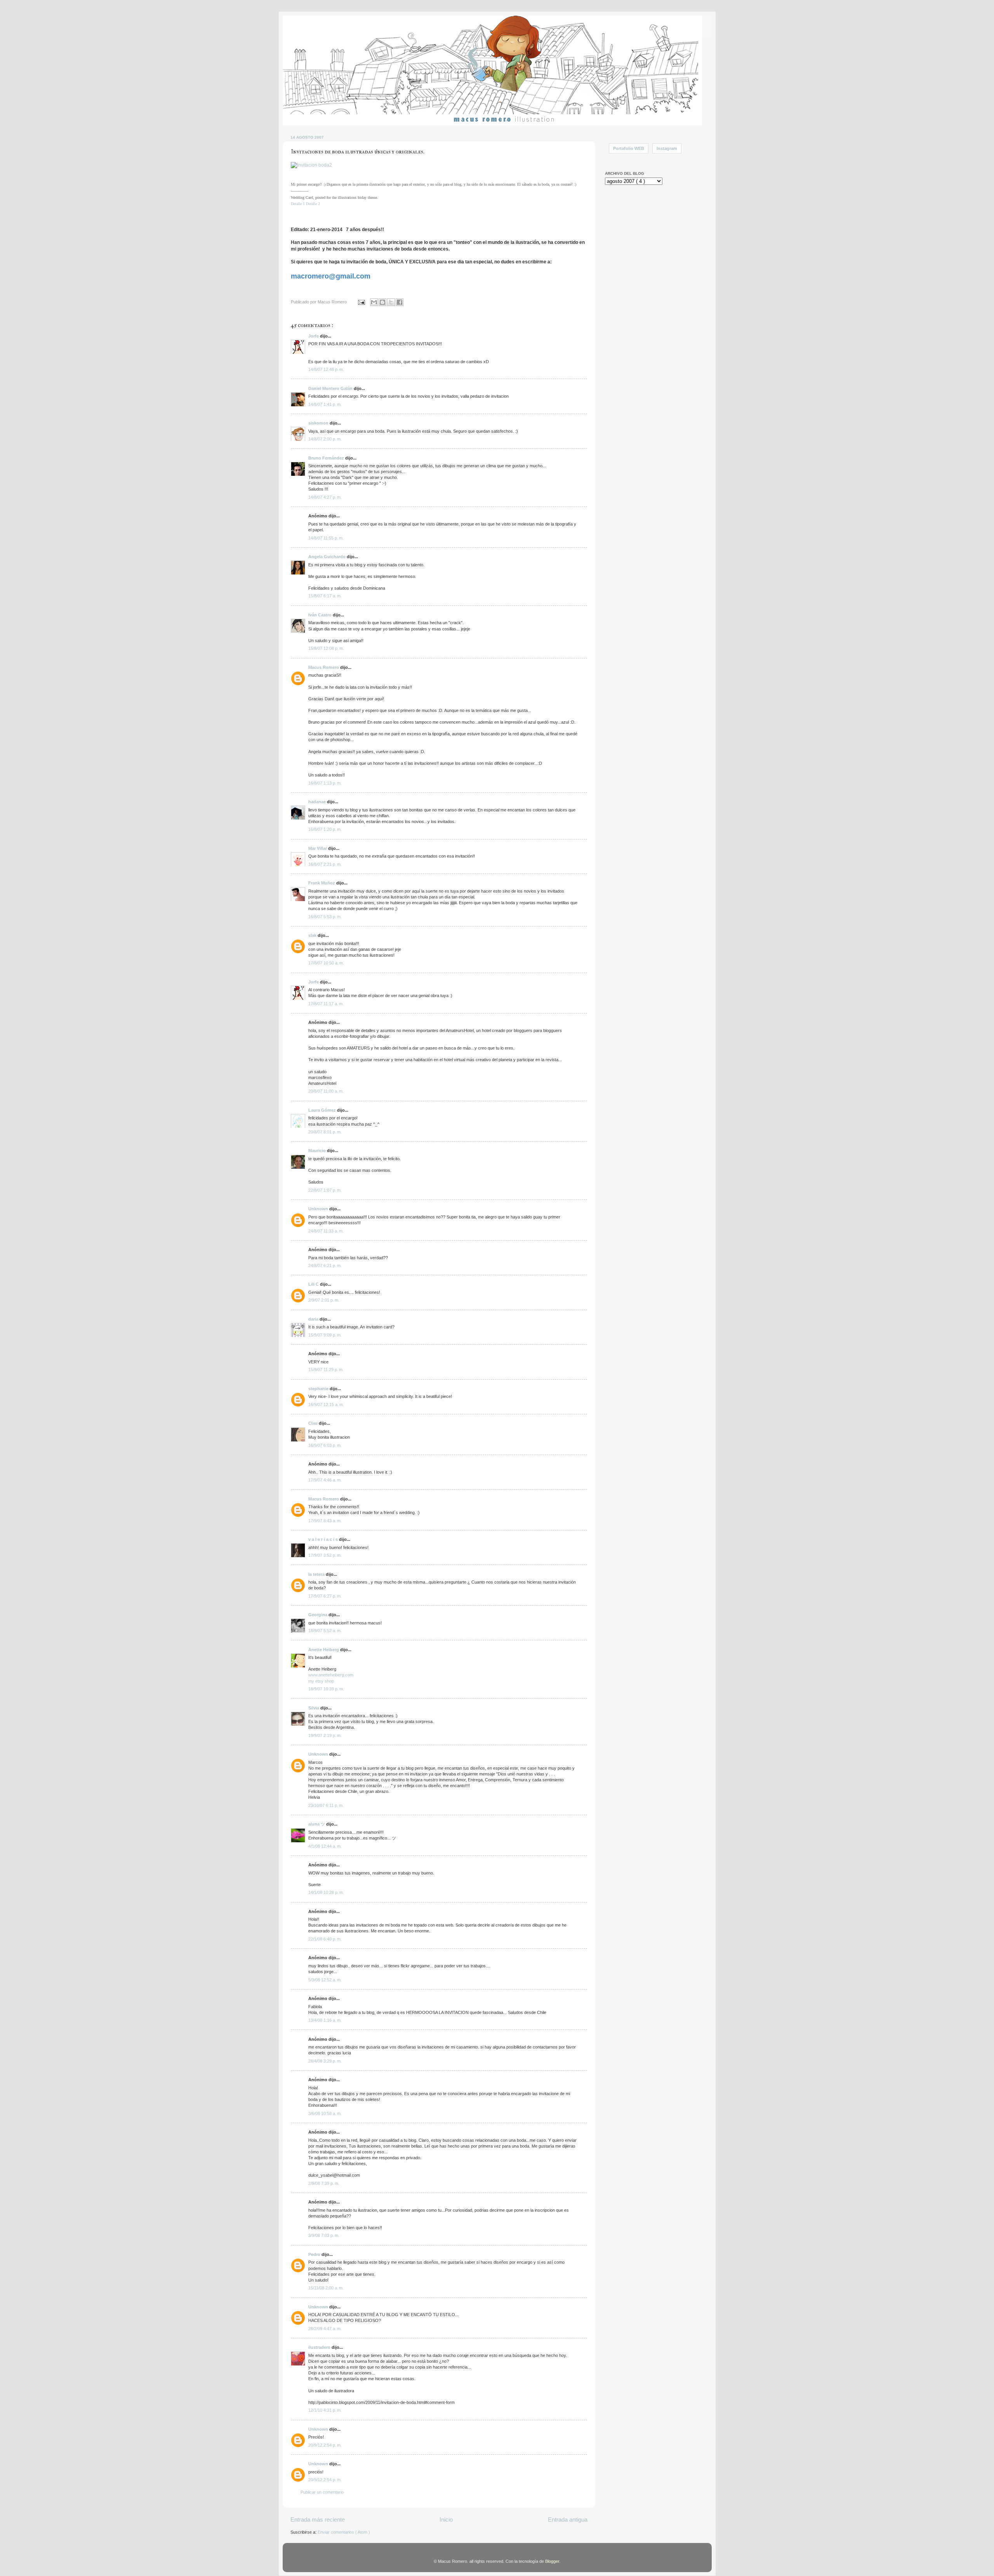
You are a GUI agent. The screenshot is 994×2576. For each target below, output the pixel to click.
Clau (314, 1423)
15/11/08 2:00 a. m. (326, 2288)
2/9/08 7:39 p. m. (324, 2183)
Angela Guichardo (328, 557)
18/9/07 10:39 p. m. (326, 1689)
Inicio (446, 2519)
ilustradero (320, 2347)
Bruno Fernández (327, 458)
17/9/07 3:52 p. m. (325, 1555)
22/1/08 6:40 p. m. (325, 1939)
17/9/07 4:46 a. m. (325, 1480)
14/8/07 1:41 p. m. (325, 404)
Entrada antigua (568, 2519)
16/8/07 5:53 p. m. (325, 917)
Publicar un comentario (322, 2492)
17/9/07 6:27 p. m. (325, 1596)
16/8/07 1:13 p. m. (325, 783)
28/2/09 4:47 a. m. (325, 2329)
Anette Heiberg (324, 1650)
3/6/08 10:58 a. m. (325, 2113)
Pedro (315, 2254)
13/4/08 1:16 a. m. (325, 2020)
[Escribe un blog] (382, 302)
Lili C (314, 1284)
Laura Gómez (323, 1110)
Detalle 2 (313, 204)
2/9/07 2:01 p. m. (324, 1300)
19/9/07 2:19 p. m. (325, 1735)
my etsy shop (321, 1681)
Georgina (318, 1615)
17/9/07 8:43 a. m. (325, 1521)
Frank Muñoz (322, 883)
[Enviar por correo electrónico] (374, 302)
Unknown (319, 1209)
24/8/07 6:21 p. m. (325, 1265)
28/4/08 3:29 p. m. (325, 2061)
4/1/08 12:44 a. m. (325, 1846)
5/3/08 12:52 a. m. (325, 1980)
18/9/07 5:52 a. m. (325, 1631)
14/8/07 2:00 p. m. (325, 439)
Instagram (667, 148)
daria (314, 1319)
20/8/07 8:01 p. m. (325, 1132)
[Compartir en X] (391, 302)
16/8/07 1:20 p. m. (325, 829)
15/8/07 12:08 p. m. (326, 648)
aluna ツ (317, 1824)
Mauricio (318, 1150)
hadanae (318, 802)
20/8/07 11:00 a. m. (326, 1091)
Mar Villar (318, 848)
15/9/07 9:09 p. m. (325, 1335)
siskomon (319, 423)
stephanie (319, 1389)
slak (313, 935)
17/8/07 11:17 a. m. (326, 1004)
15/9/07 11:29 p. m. (326, 1370)
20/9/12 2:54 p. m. (325, 2445)
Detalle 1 (298, 204)
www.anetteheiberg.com (331, 1675)
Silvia (314, 1708)
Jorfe (314, 336)
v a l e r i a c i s (324, 1539)
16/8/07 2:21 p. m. (325, 864)
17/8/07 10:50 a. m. (326, 963)
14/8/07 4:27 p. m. (325, 497)
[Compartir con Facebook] (400, 302)
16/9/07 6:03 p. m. (325, 1445)
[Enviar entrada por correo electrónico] (361, 302)
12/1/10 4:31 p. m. (325, 2410)
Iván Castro (321, 615)
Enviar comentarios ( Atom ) (344, 2532)
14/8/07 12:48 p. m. (326, 369)
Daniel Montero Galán (331, 388)
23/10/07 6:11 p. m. (326, 1805)
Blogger (552, 2561)
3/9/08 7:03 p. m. (324, 2235)
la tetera (317, 1574)
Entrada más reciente (318, 2519)
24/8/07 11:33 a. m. (326, 1231)
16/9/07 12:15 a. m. (326, 1405)
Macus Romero (324, 667)
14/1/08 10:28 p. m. (326, 1892)
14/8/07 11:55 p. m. (326, 538)
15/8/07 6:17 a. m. (325, 596)
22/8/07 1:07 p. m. (325, 1190)
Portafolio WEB (629, 148)
